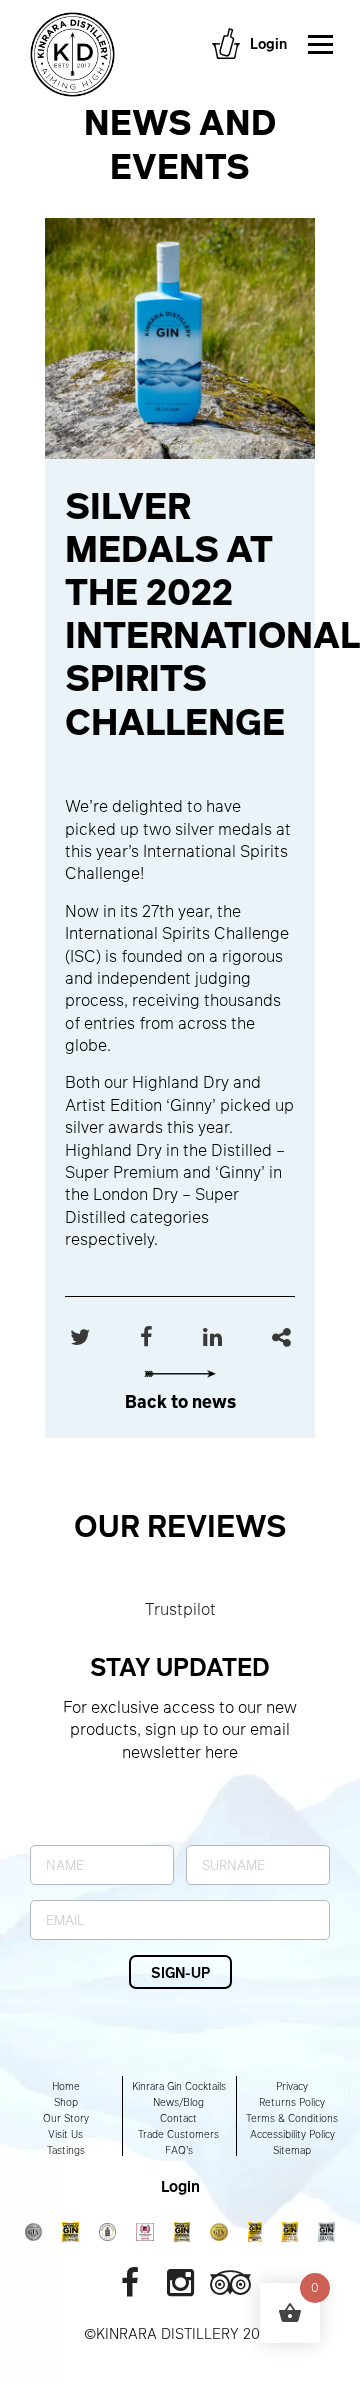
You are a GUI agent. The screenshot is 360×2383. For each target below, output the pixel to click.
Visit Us (65, 2134)
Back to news (180, 1400)
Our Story (66, 2118)
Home (66, 2086)
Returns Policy (292, 2102)
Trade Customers (178, 2134)
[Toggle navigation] (321, 44)
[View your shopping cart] (226, 43)
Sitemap (292, 2150)
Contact (178, 2118)
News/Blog (178, 2102)
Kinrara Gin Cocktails (179, 2086)
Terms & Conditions (292, 2118)
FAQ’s (179, 2150)
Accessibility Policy (292, 2134)
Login (268, 43)
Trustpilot (180, 1608)
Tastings (66, 2150)
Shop (66, 2102)
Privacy (292, 2086)
